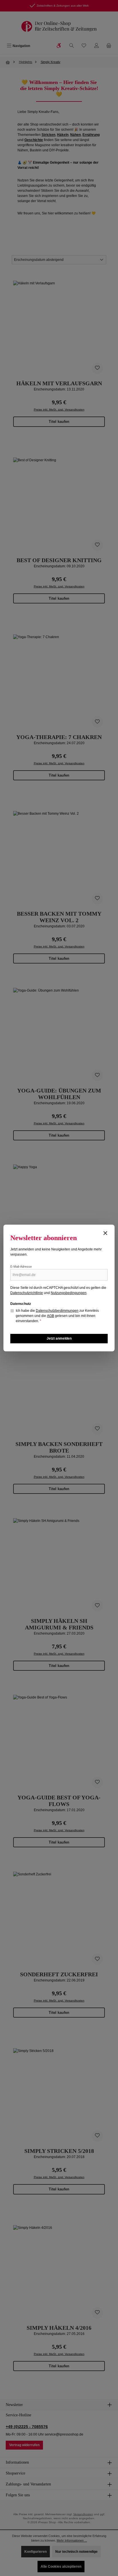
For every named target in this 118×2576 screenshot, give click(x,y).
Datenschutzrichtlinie (27, 1293)
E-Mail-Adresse (21, 1266)
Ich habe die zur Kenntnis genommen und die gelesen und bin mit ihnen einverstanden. (57, 1316)
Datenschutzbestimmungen (57, 1311)
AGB (51, 1316)
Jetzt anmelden (59, 1338)
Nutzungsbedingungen (69, 1293)
